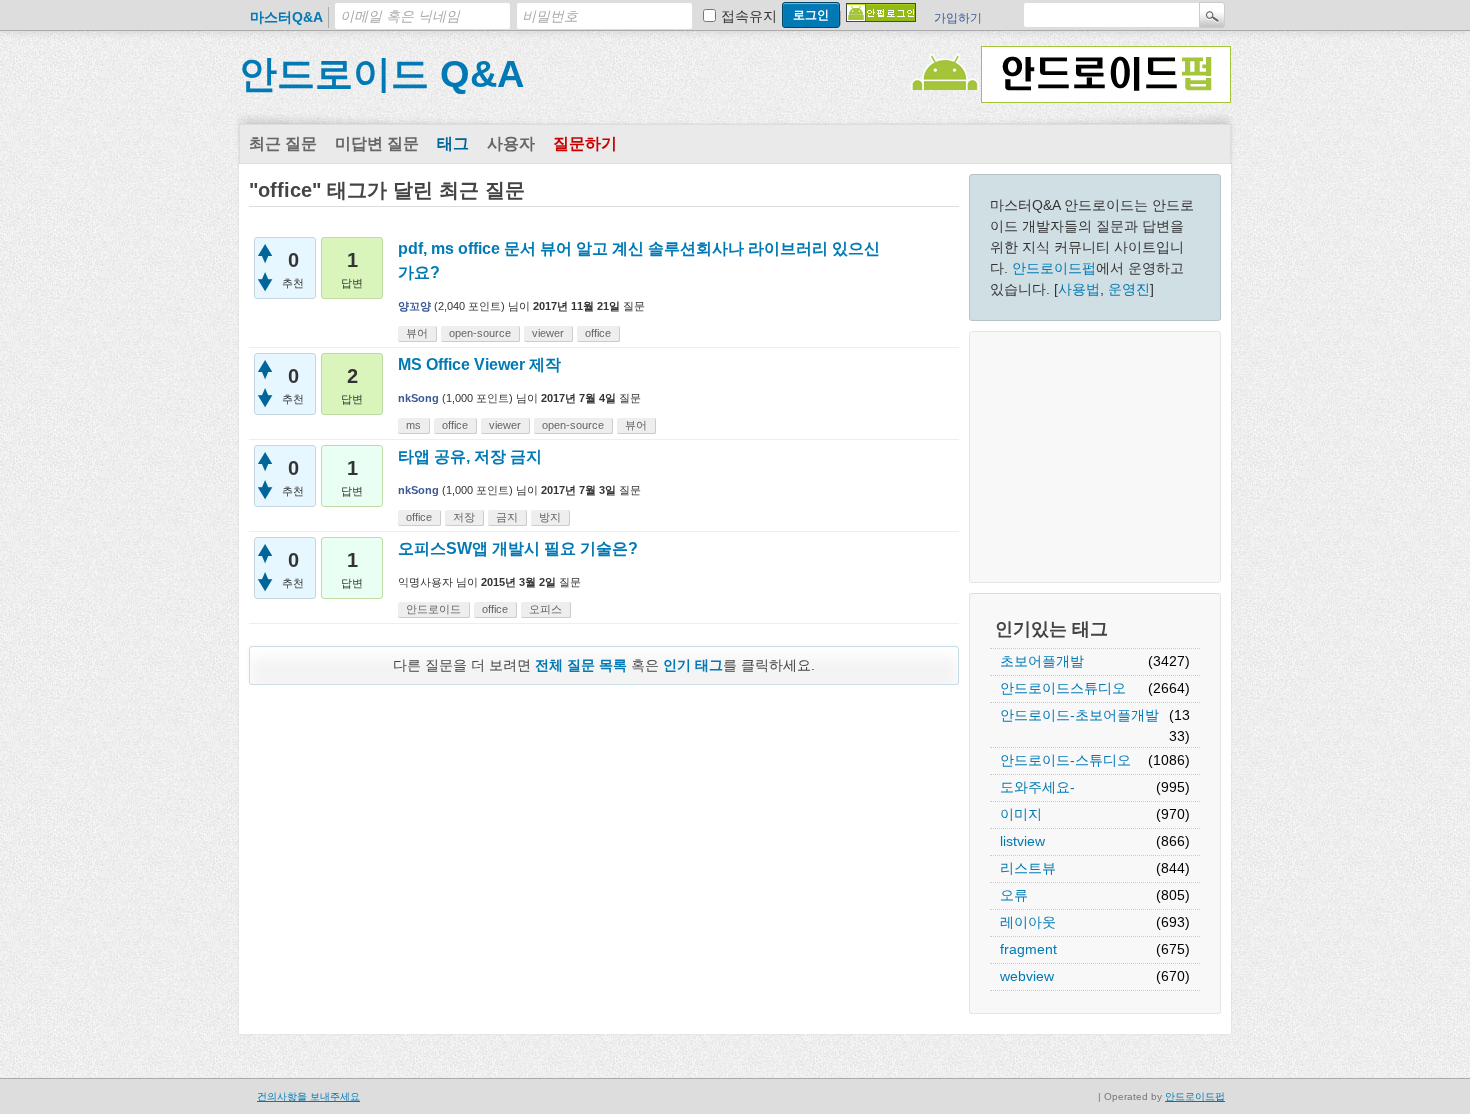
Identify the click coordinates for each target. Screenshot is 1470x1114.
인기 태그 (693, 665)
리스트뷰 (1028, 868)
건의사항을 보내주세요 (308, 1096)
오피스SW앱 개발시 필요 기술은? (518, 548)
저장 (464, 517)
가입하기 (958, 18)
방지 (550, 517)
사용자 (511, 143)
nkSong (418, 398)
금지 (507, 517)
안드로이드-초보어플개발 (1079, 715)
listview (1022, 841)
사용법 (1079, 289)
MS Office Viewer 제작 (479, 364)
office (598, 333)
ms (413, 425)
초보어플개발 (1042, 661)
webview (1027, 976)
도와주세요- (1037, 787)
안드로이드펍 (1054, 268)
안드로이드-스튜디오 (1065, 760)
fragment (1028, 949)
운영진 (1129, 289)
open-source (480, 333)
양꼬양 (414, 306)
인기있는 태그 (1051, 629)
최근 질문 (283, 143)
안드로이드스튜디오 (1063, 688)
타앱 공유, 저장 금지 (470, 456)
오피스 (545, 609)
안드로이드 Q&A (381, 74)
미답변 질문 (377, 143)
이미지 (1021, 814)
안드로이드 (433, 609)
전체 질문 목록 (581, 665)
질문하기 (585, 143)
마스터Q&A (286, 17)
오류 (1014, 895)
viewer (548, 333)
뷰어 (417, 333)
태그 (453, 143)
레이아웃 (1028, 922)
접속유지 (749, 16)
